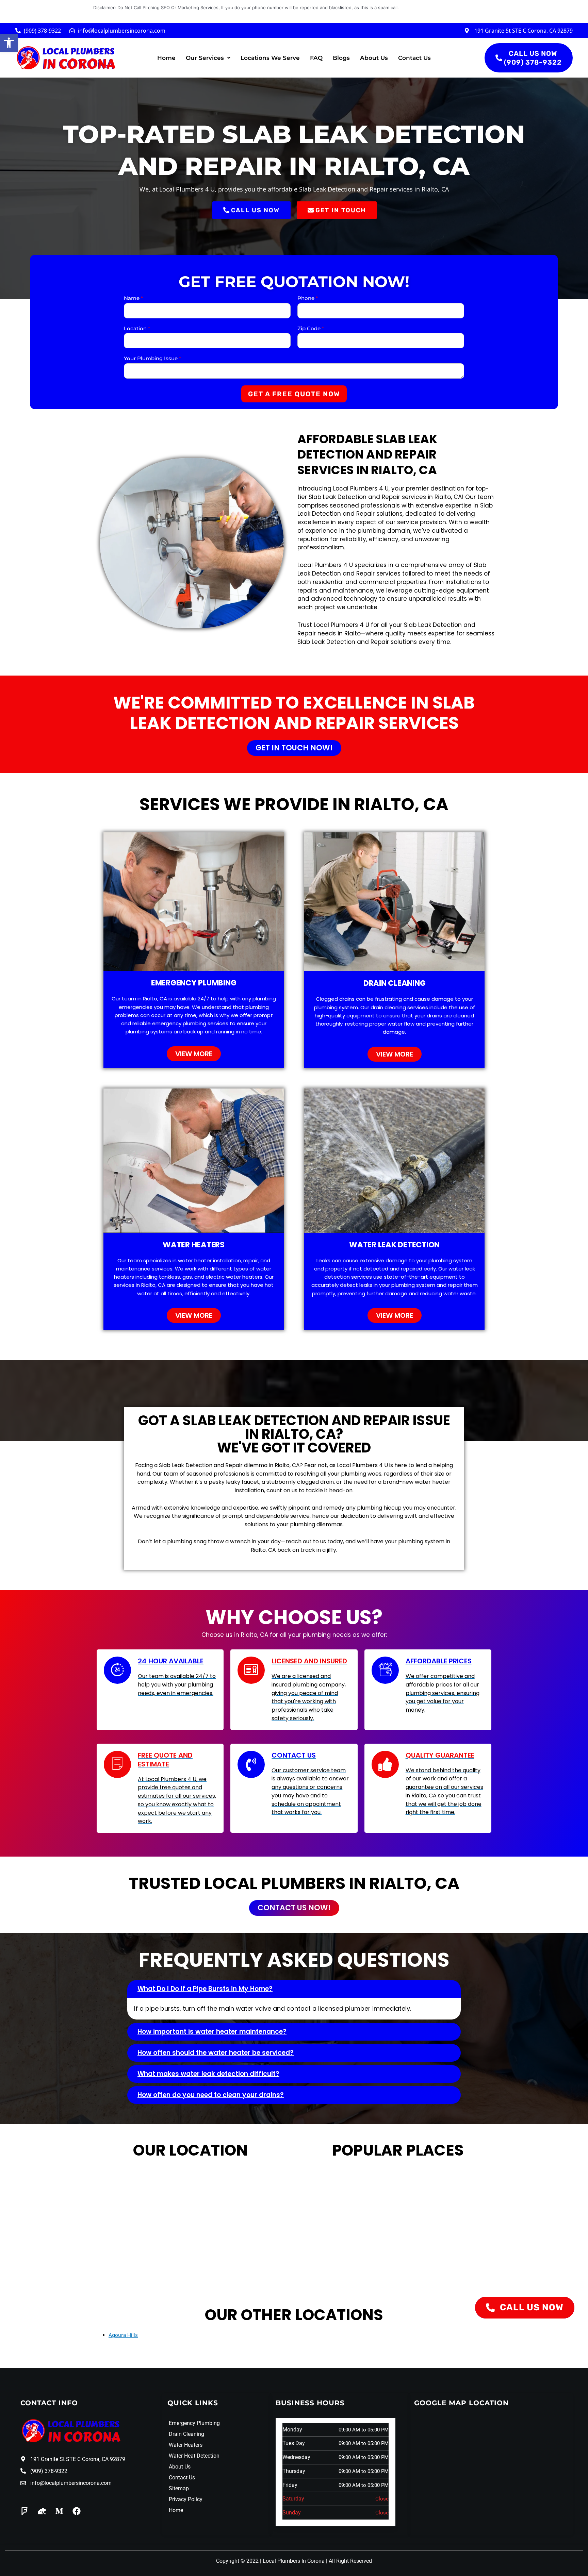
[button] (9, 43)
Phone (308, 298)
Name (133, 298)
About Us (374, 58)
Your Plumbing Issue (152, 358)
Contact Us (414, 58)
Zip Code (311, 328)
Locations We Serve (270, 58)
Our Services (205, 58)
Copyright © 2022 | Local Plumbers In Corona (270, 2561)
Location (137, 328)
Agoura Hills (123, 2335)
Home (166, 58)
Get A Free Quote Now (294, 394)
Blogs (341, 58)
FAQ (316, 58)
